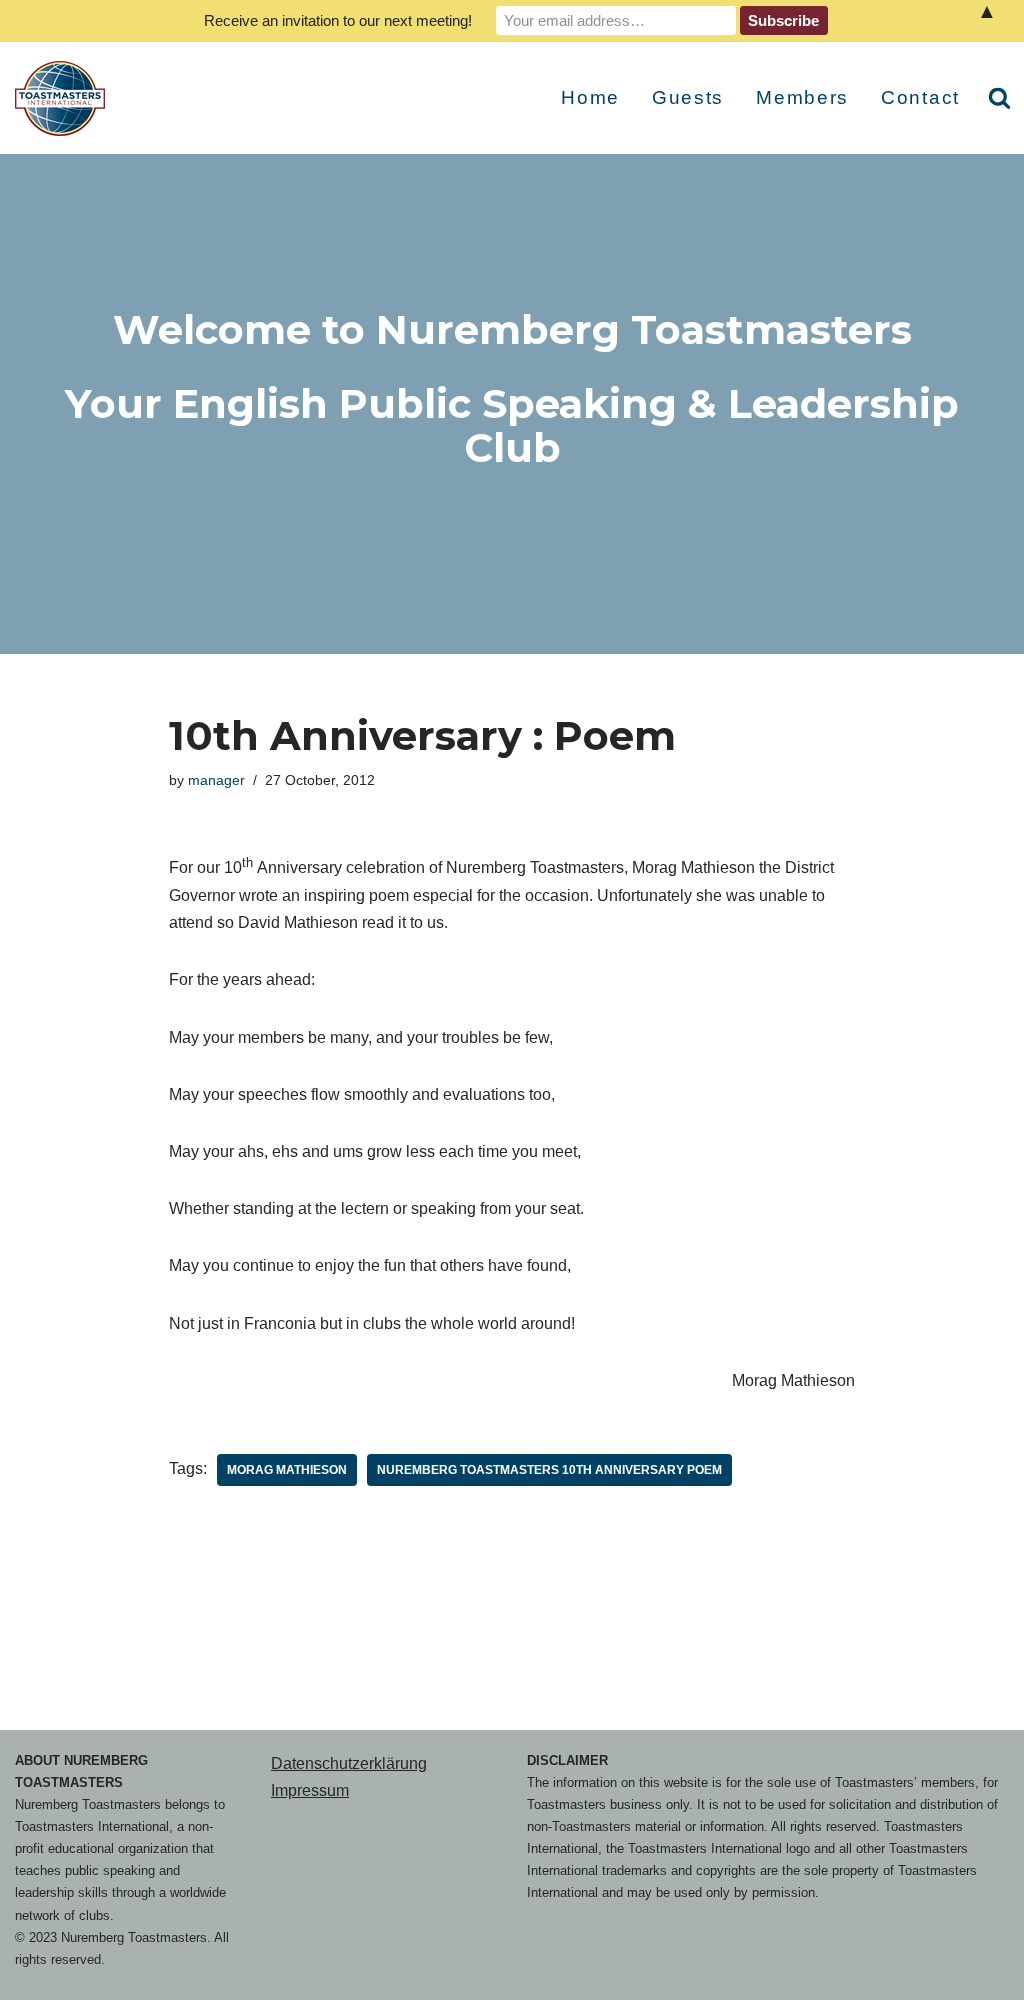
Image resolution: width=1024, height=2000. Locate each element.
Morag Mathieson (287, 1470)
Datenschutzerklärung (349, 1763)
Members (802, 97)
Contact (920, 97)
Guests (688, 97)
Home (590, 97)
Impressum (310, 1790)
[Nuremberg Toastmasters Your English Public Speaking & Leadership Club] (65, 98)
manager (216, 780)
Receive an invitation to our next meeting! (338, 20)
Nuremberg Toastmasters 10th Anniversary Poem (549, 1470)
